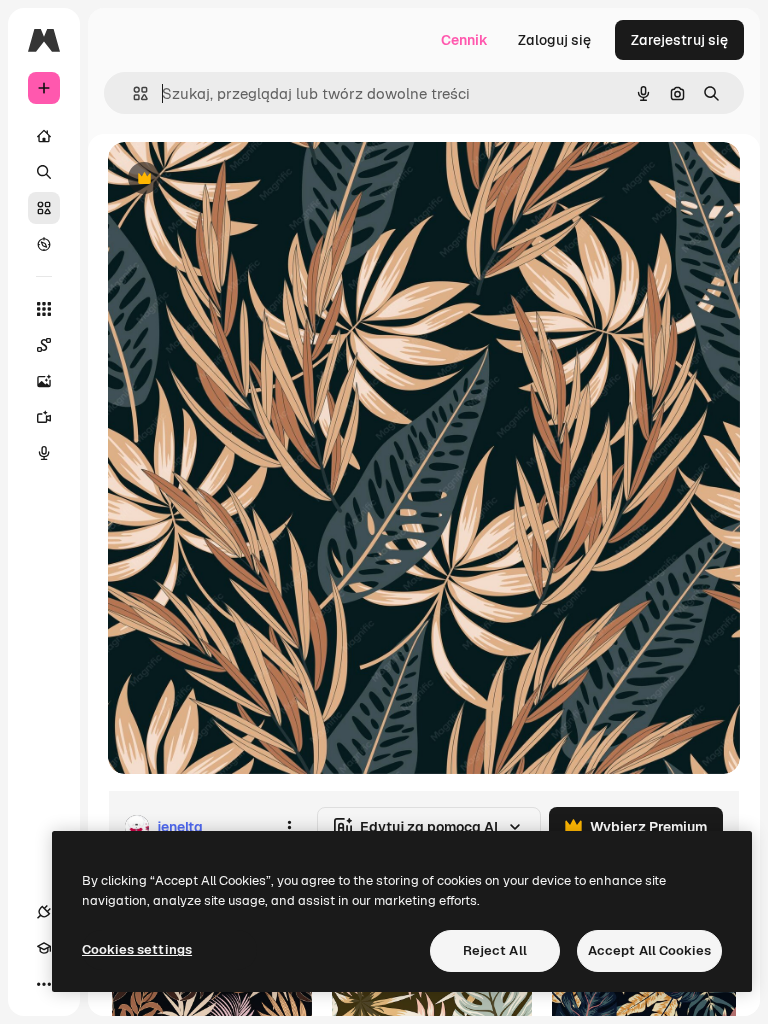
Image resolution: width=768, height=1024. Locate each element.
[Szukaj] (44, 172)
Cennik (464, 40)
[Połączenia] (44, 912)
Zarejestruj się (679, 40)
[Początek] (44, 136)
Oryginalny (246, 179)
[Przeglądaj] (44, 244)
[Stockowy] (44, 208)
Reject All (495, 950)
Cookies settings (137, 949)
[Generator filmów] (44, 417)
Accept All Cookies (649, 950)
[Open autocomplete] (132, 93)
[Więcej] (44, 984)
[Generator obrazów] (44, 381)
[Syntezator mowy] (44, 453)
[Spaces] (44, 345)
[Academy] (44, 948)
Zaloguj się (554, 40)
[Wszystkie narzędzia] (44, 309)
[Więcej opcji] (289, 827)
